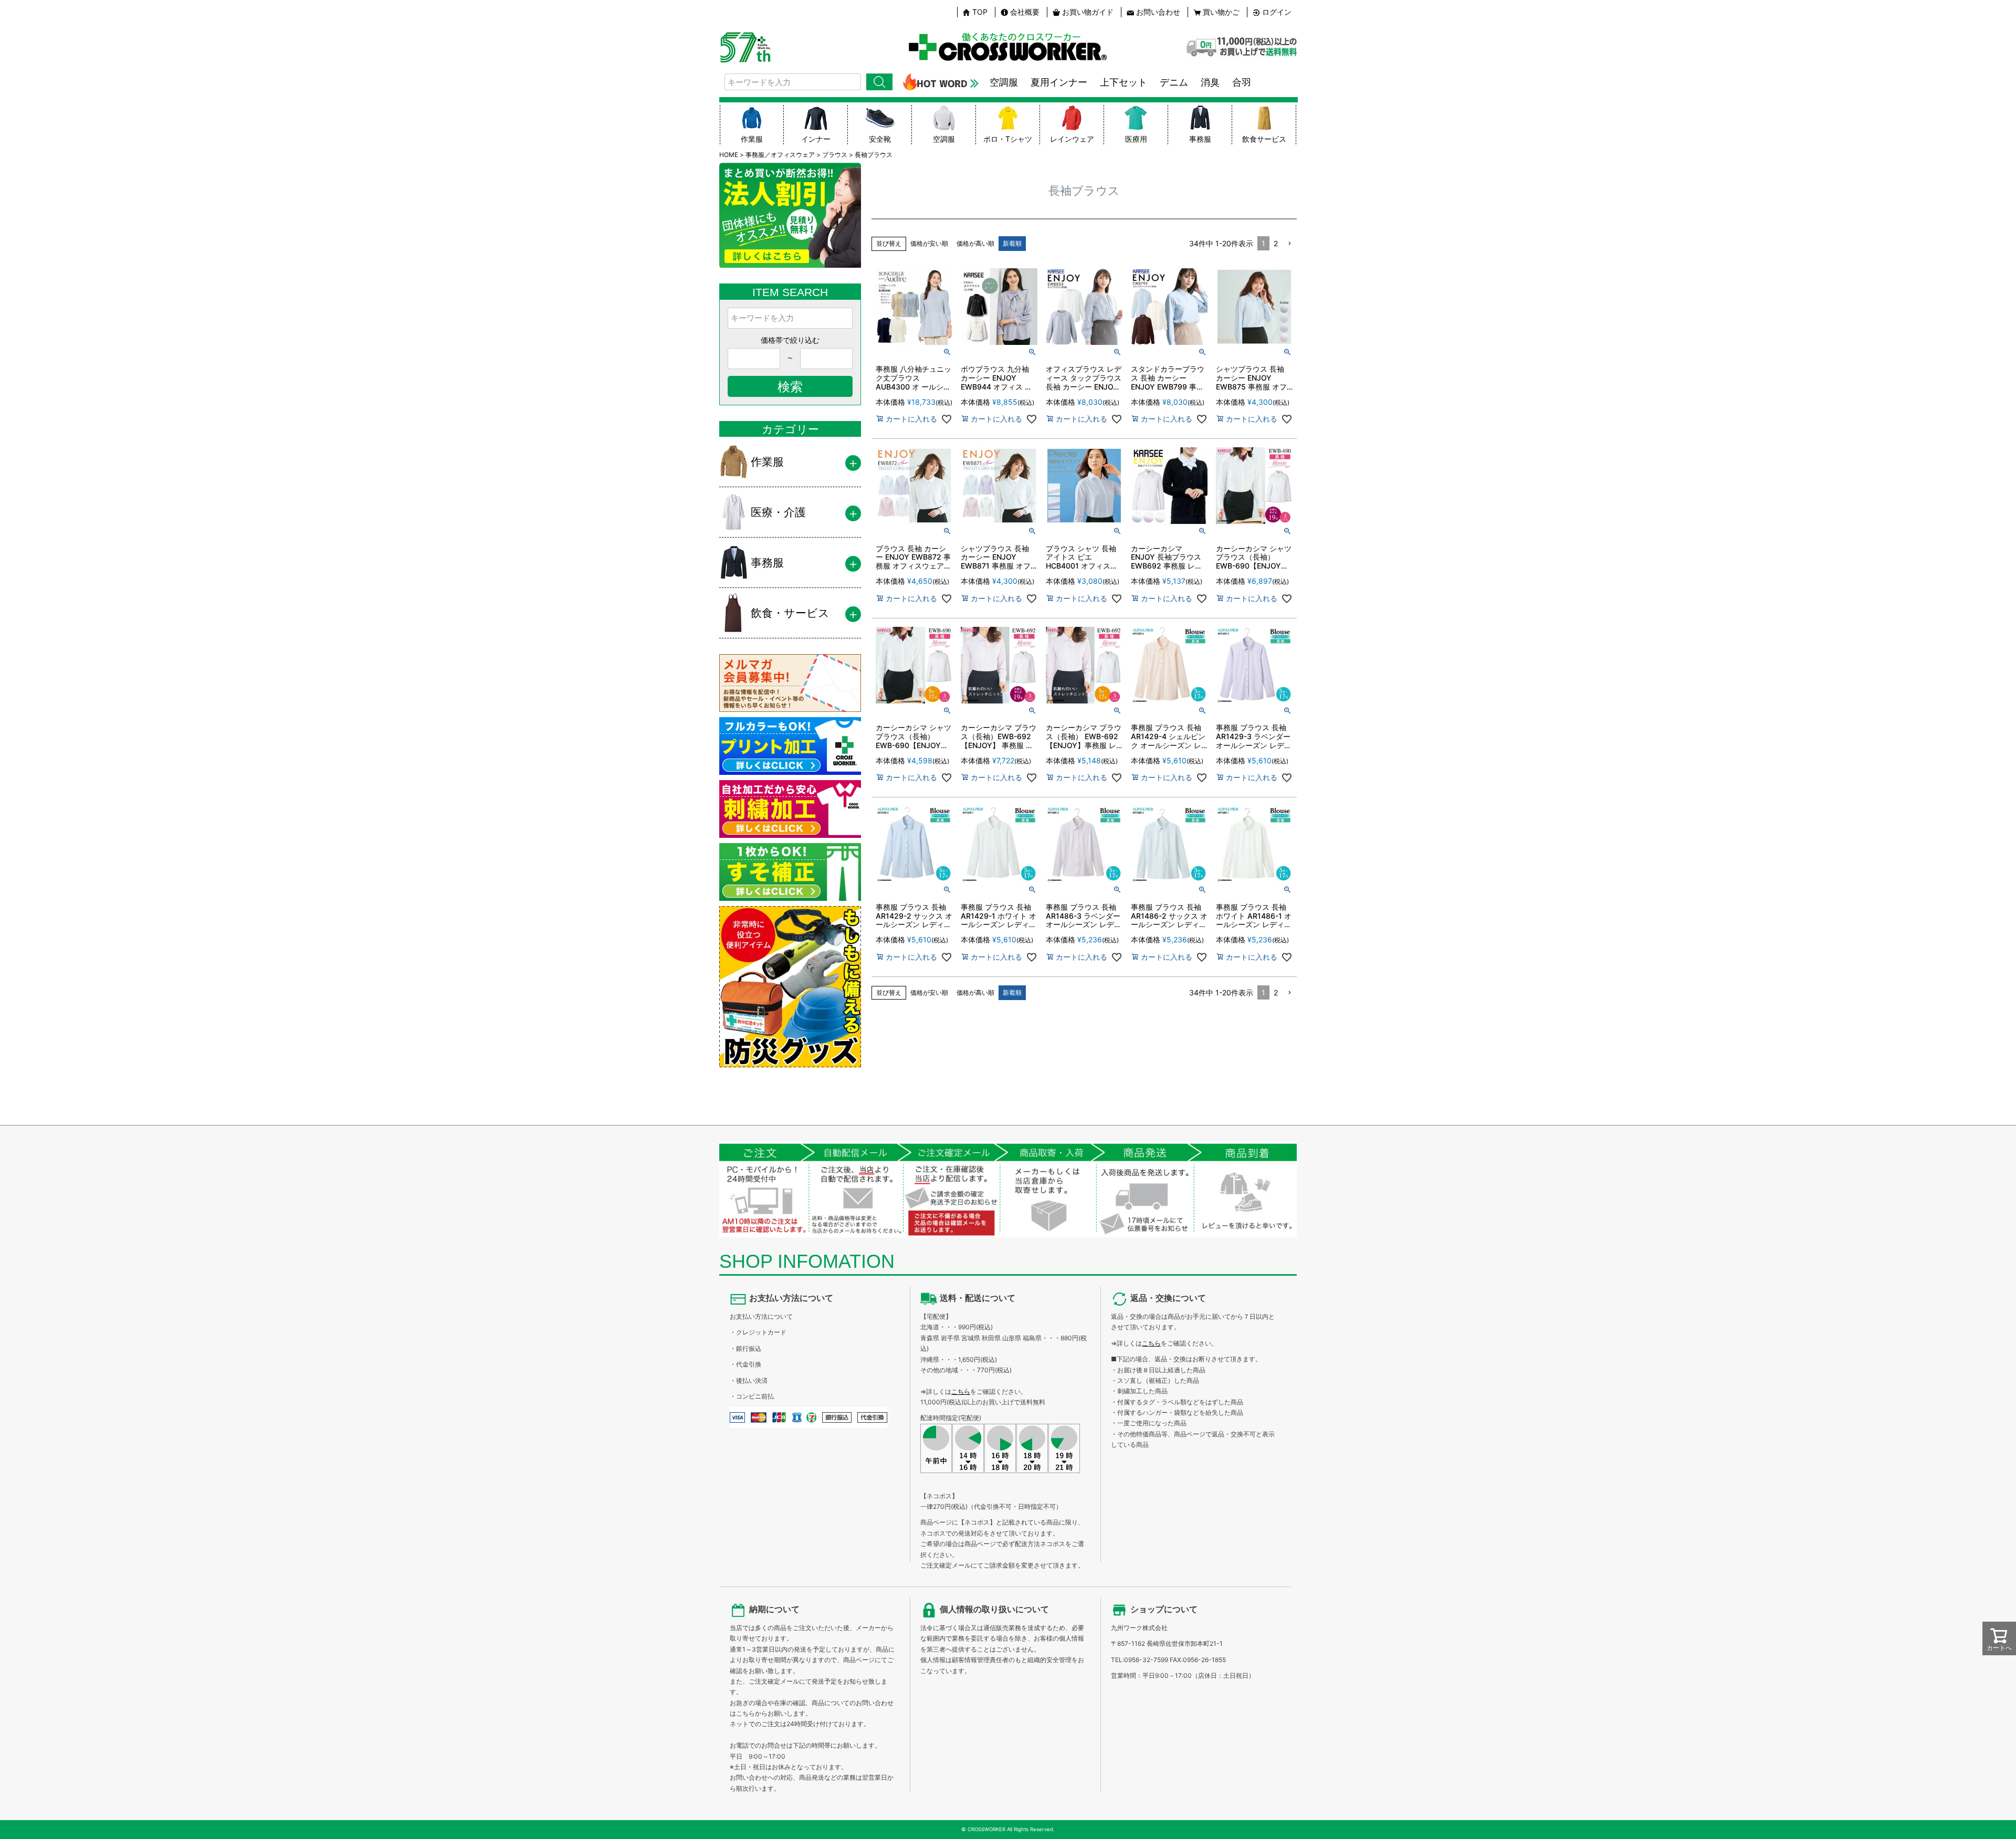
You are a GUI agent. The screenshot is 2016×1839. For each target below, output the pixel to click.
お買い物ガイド (1088, 12)
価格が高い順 (975, 243)
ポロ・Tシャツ (1008, 139)
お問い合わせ (1158, 12)
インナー (816, 139)
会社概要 (1025, 12)
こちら (961, 1391)
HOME (729, 155)
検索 (879, 82)
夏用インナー (1059, 82)
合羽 (1242, 82)
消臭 (1210, 82)
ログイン (1277, 12)
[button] (1289, 244)
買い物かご (1221, 12)
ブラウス (835, 155)
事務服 (1200, 139)
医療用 (1136, 139)
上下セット (1123, 82)
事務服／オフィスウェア (780, 155)
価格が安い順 (929, 243)
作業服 (752, 139)
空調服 (1004, 82)
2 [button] (1276, 243)
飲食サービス (1264, 139)
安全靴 (880, 139)
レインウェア (1072, 139)
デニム (1174, 82)
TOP (980, 12)
